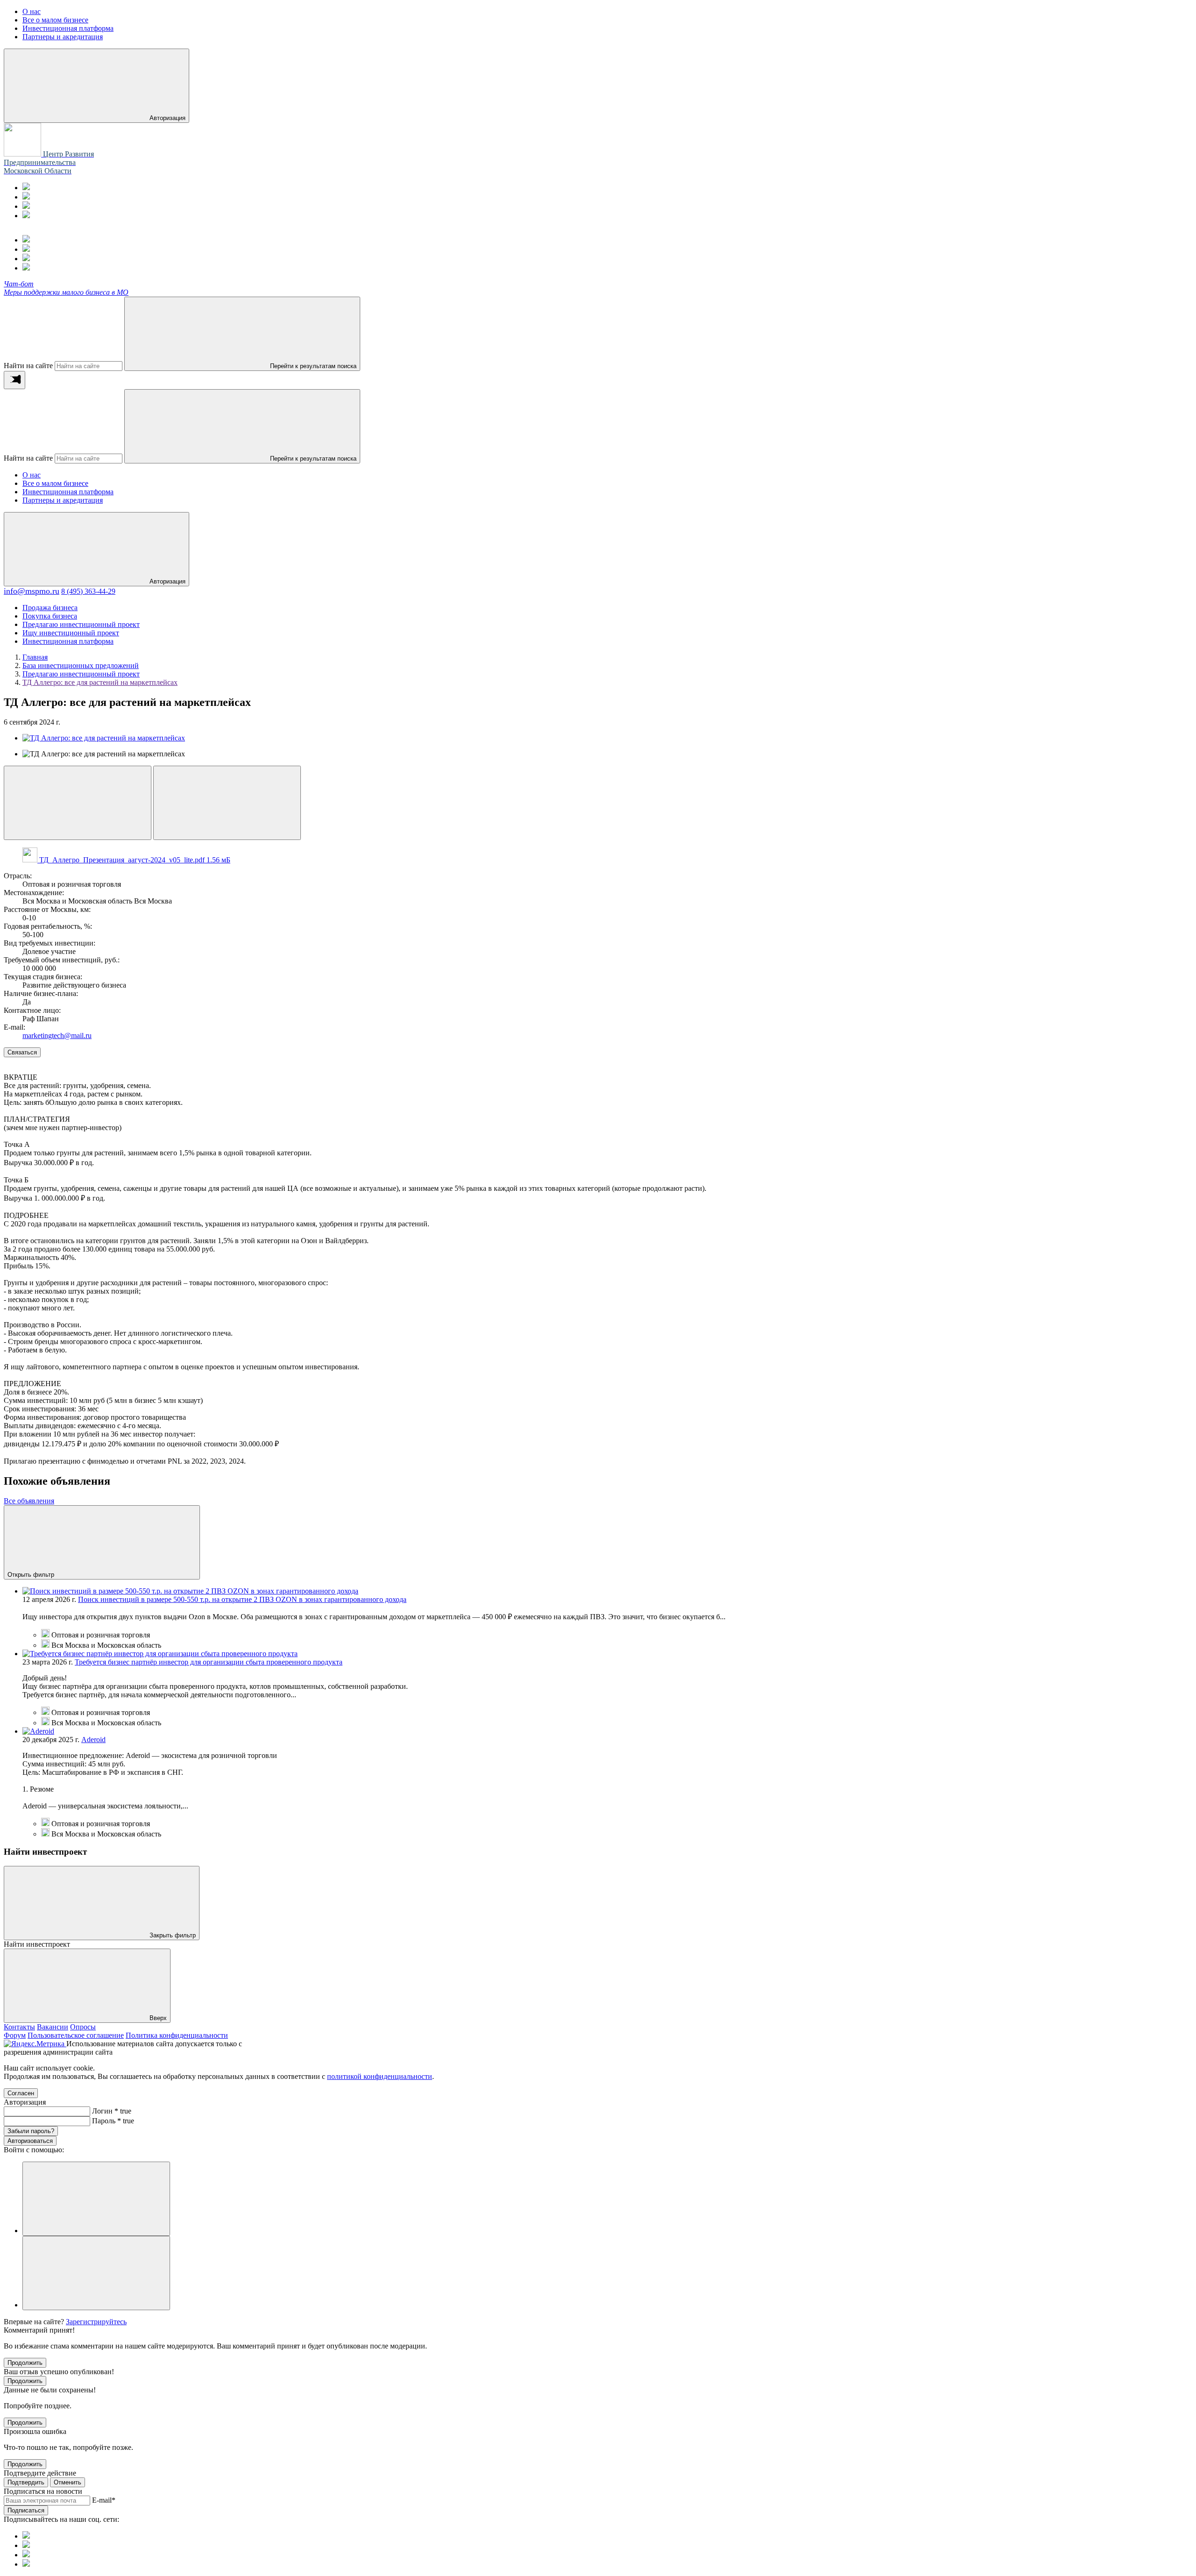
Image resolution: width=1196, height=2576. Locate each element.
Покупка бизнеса (50, 616)
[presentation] (14, 380)
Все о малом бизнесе (55, 483)
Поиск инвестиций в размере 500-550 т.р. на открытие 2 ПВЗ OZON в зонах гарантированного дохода (242, 1599)
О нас (32, 475)
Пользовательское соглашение (76, 2035)
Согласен (21, 2093)
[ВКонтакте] (26, 206)
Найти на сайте (28, 366)
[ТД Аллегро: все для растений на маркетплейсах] (104, 738)
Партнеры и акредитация (63, 500)
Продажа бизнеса (50, 608)
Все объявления (29, 1501)
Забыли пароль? (31, 2131)
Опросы (83, 2027)
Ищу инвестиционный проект (71, 633)
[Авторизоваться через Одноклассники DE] (96, 2199)
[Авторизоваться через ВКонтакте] (96, 2273)
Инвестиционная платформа (68, 492)
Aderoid (93, 1740)
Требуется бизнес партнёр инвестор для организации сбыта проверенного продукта (209, 1662)
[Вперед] (227, 803)
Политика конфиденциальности (177, 2035)
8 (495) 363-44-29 (88, 591)
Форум (15, 2035)
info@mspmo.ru (32, 591)
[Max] (26, 197)
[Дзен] (26, 216)
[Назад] (78, 803)
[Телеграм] (26, 188)
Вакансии (53, 2027)
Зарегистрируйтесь (96, 2322)
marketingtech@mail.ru (57, 1035)
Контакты (19, 2027)
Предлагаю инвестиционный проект (81, 624)
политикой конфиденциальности (380, 2076)
